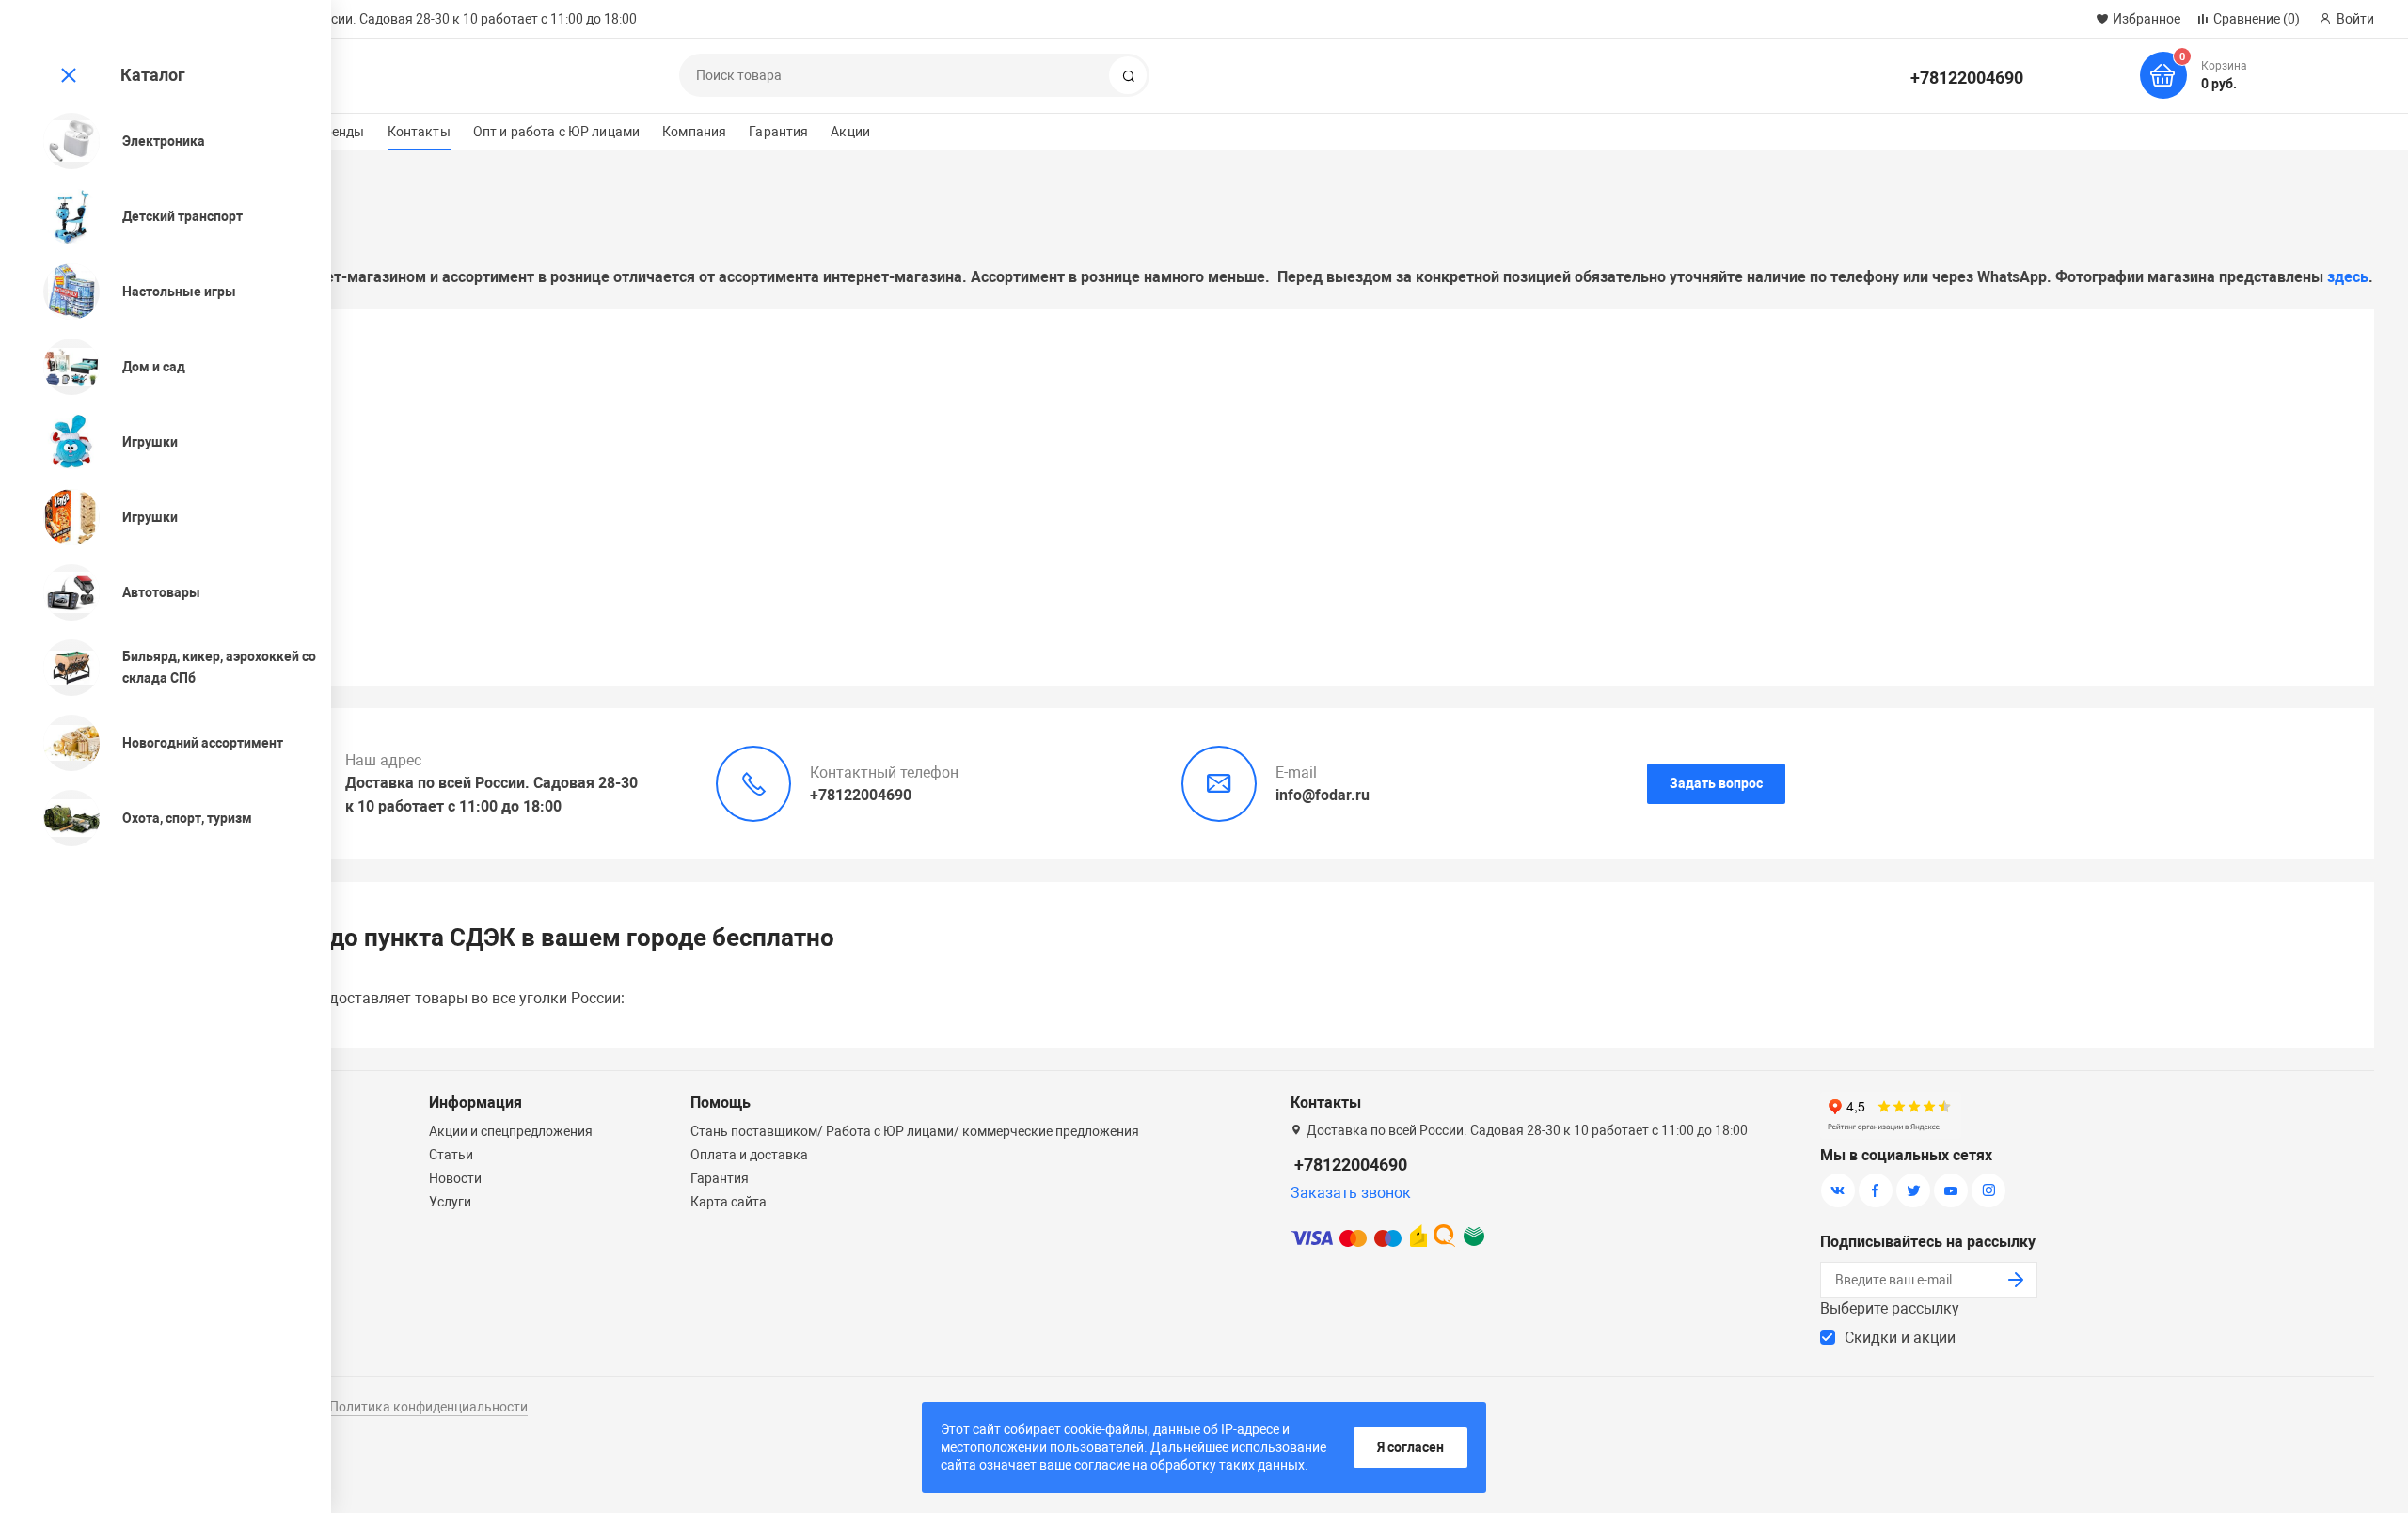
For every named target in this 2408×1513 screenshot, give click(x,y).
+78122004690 (1967, 78)
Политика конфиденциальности (428, 1407)
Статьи (451, 1155)
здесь (2348, 277)
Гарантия (778, 132)
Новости (455, 1178)
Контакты (419, 132)
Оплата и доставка (749, 1155)
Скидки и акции (1900, 1338)
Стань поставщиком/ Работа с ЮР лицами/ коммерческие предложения (915, 1131)
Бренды (341, 132)
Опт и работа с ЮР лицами (556, 132)
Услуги (450, 1202)
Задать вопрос (1716, 783)
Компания (694, 132)
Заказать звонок (1351, 1193)
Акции (850, 132)
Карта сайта (729, 1202)
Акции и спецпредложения (511, 1131)
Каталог (153, 75)
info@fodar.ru (1323, 795)
